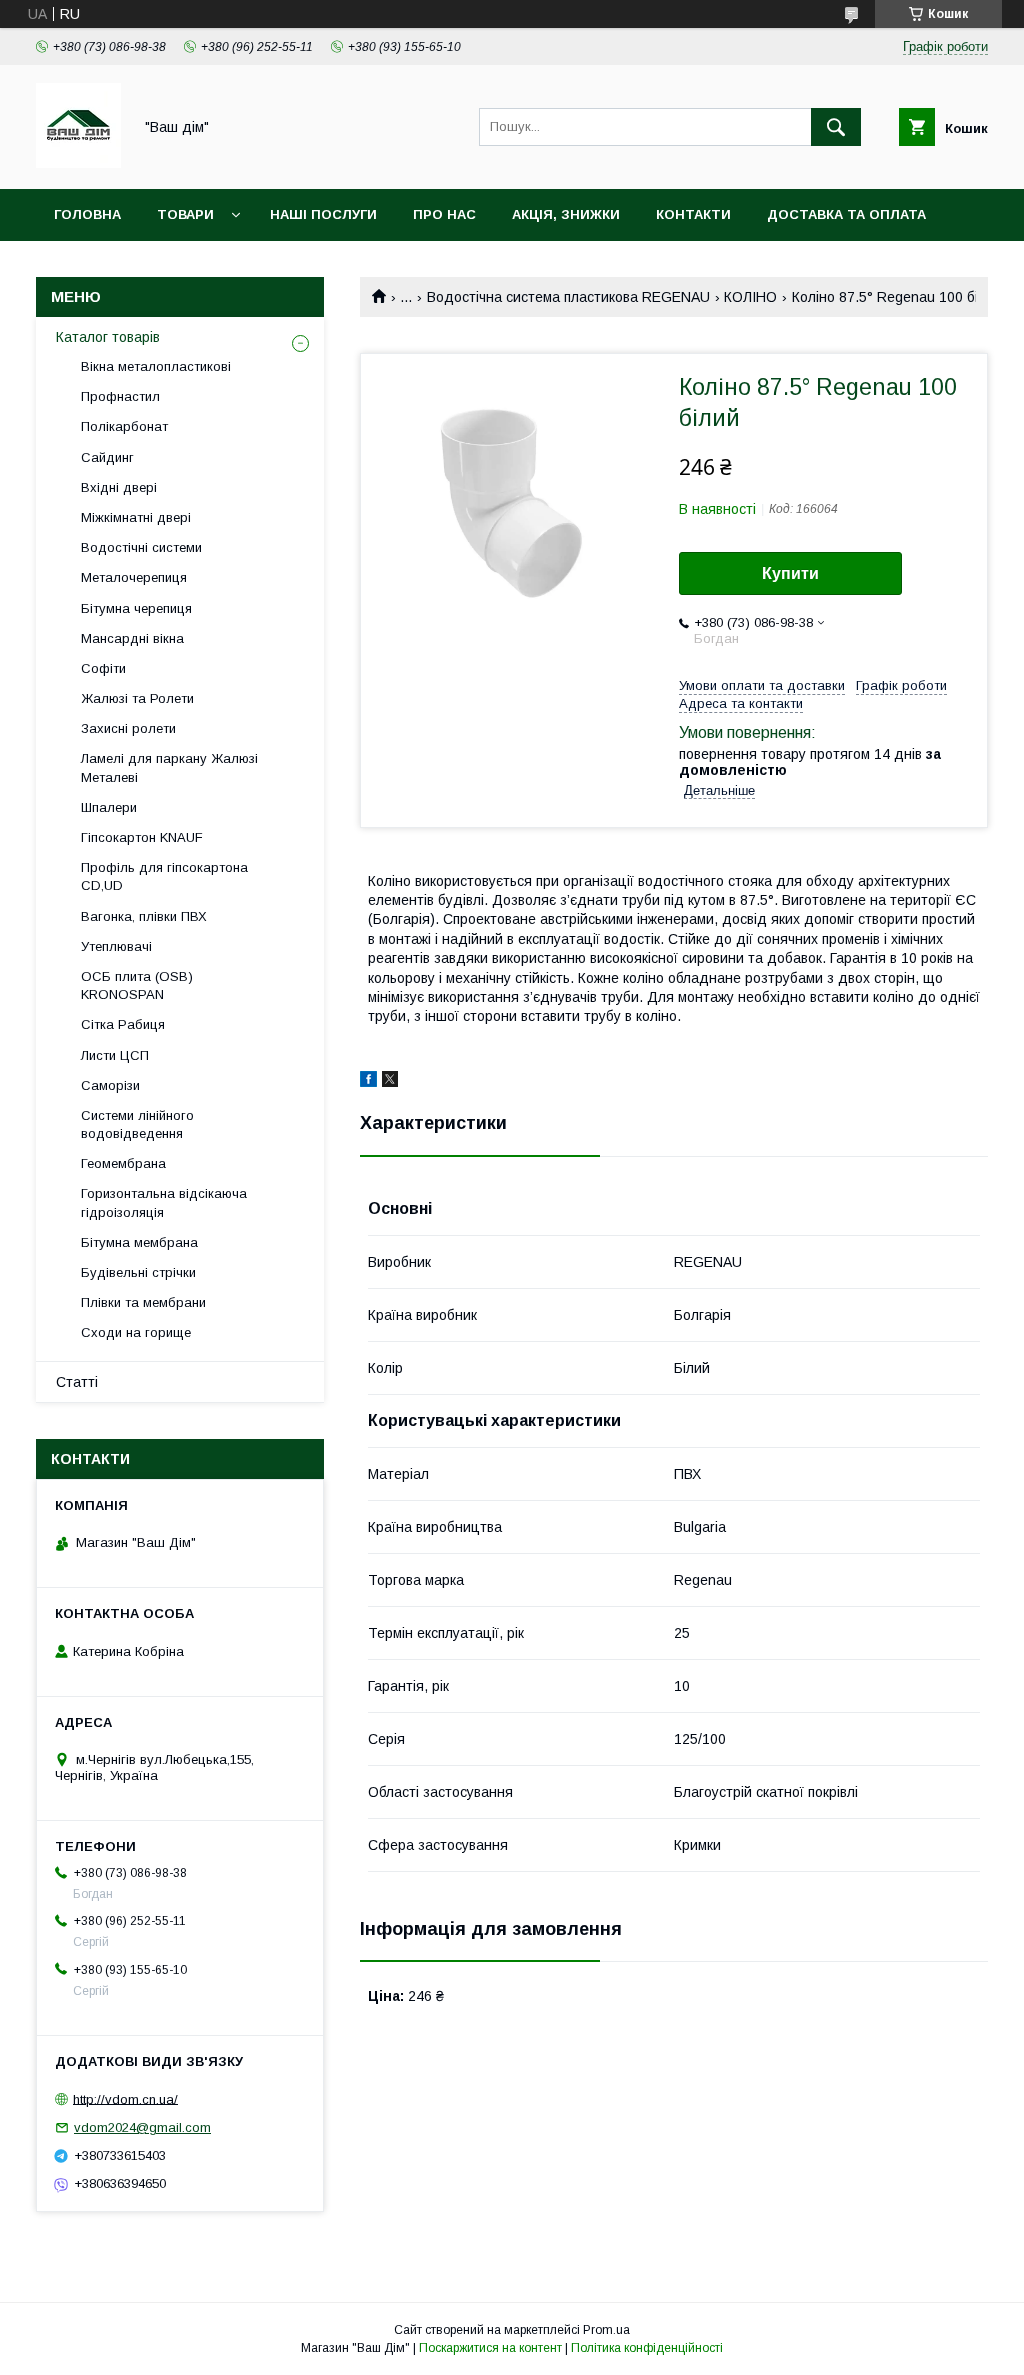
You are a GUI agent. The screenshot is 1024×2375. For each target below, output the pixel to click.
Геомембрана (123, 1163)
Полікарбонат (124, 426)
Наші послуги (323, 214)
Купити (790, 573)
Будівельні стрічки (138, 1272)
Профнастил (120, 396)
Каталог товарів (108, 337)
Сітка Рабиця (123, 1024)
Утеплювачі (116, 946)
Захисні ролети (128, 728)
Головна (87, 214)
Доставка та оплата (846, 214)
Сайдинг (107, 457)
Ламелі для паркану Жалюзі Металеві (169, 767)
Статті (77, 1382)
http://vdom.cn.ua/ (125, 2098)
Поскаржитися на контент (490, 2348)
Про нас (444, 214)
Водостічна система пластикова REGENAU (568, 297)
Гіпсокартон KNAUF (142, 837)
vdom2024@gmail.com (142, 2127)
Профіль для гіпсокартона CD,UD (164, 876)
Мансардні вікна (132, 638)
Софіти (103, 668)
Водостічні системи (141, 547)
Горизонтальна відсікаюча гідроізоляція (164, 1202)
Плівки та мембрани (143, 1302)
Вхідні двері (119, 487)
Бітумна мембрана (139, 1242)
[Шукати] (836, 127)
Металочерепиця (134, 577)
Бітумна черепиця (136, 608)
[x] (390, 1082)
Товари (185, 214)
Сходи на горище (136, 1332)
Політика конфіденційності (647, 2348)
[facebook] (368, 1082)
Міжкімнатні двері (136, 517)
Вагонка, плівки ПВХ (144, 916)
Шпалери (109, 807)
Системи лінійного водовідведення (137, 1124)
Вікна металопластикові (156, 366)
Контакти (693, 214)
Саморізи (110, 1085)
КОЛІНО (750, 297)
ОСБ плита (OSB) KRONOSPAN (137, 985)
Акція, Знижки (566, 214)
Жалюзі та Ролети (137, 698)
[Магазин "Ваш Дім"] (78, 163)
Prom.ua (606, 2330)
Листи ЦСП (115, 1055)
